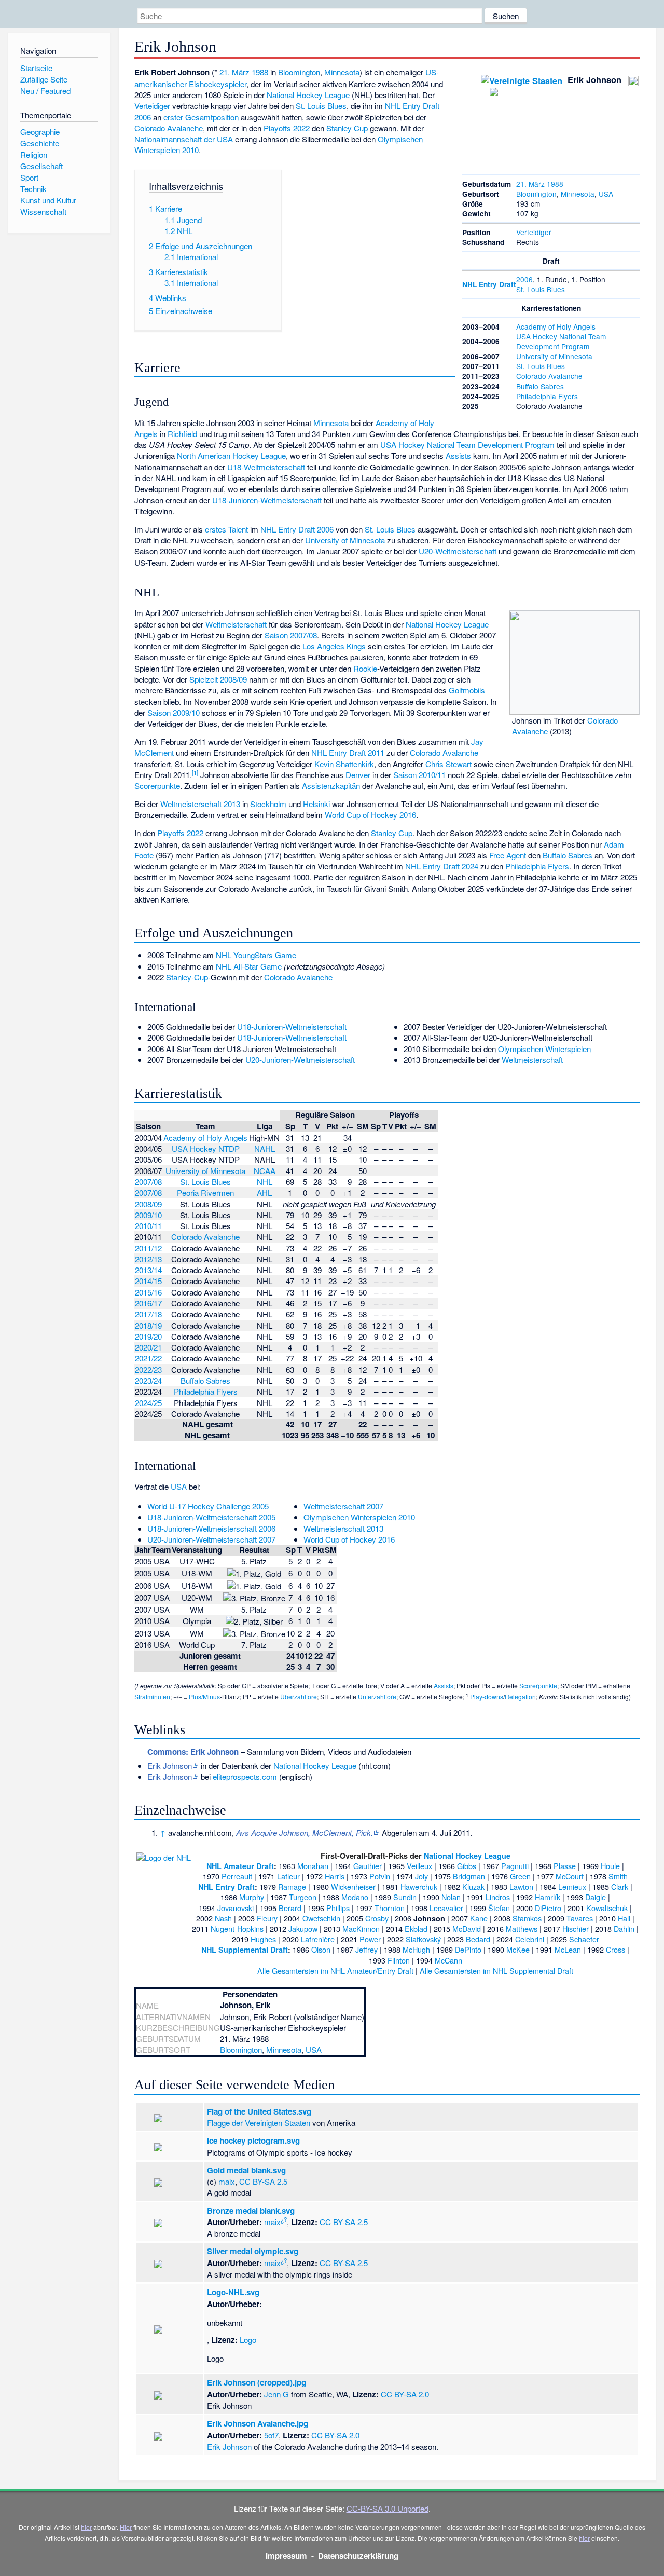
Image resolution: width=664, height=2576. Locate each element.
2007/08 (148, 1182)
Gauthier (368, 1866)
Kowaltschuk (607, 1908)
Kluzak (473, 1886)
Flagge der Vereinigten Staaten (259, 2123)
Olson (321, 1949)
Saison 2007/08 (291, 635)
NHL (265, 1182)
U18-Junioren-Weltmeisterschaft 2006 (211, 1528)
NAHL (265, 1148)
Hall (624, 1918)
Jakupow (303, 1928)
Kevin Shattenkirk (344, 764)
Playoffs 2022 (287, 128)
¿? (284, 2219)
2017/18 (148, 1314)
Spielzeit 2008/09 (218, 679)
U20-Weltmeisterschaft (458, 551)
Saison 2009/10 (174, 712)
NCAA (265, 1171)
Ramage (292, 1886)
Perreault (237, 1876)
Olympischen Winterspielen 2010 (359, 1517)
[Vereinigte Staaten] (522, 80)
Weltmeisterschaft (236, 624)
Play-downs (487, 1696)
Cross (615, 1949)
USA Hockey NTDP (206, 1148)
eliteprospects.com (245, 1776)
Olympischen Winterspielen (544, 1049)
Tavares (580, 1918)
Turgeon (303, 1897)
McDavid (467, 1928)
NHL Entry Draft (489, 284)
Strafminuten (152, 1696)
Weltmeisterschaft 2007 (343, 1506)
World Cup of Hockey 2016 (370, 815)
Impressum (286, 2556)
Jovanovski (236, 1908)
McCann (448, 1960)
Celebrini (530, 1939)
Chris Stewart (448, 764)
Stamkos (527, 1918)
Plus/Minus (204, 1696)
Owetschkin (321, 1918)
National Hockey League (308, 95)
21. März (530, 184)
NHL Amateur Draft (240, 1866)
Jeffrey (366, 1949)
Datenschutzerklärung (358, 2556)
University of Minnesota (554, 356)
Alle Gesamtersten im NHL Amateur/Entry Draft (335, 1971)
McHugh (416, 1949)
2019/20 (148, 1336)
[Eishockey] (633, 80)
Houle (610, 1866)
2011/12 (148, 1248)
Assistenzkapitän (331, 786)
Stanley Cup (347, 128)
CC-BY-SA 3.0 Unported (388, 2508)
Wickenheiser (353, 1886)
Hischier (576, 1928)
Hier (126, 2527)
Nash (223, 1918)
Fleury (267, 1918)
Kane (479, 1918)
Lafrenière (318, 1939)
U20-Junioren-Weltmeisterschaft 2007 (211, 1539)
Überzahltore (299, 1696)
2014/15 (148, 1281)
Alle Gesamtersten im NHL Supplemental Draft (496, 1971)
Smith (618, 1876)
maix (227, 2181)
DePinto (468, 1949)
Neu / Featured (45, 91)
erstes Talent (226, 529)
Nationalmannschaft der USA (184, 139)
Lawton (521, 1886)
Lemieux (572, 1886)
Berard (290, 1908)
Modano (355, 1897)
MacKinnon (361, 1928)
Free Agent (508, 855)
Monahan (313, 1866)
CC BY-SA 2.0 (405, 2394)
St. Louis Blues (541, 289)
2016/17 (148, 1303)
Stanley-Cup (187, 977)
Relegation (520, 1696)
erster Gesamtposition (201, 117)
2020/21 (148, 1347)
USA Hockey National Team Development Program (561, 341)
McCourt (570, 1876)
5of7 (271, 2435)
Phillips (338, 1908)
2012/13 (148, 1259)
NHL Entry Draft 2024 (442, 866)
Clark (620, 1886)
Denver (358, 775)
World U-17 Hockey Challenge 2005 (208, 1506)
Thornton (390, 1908)
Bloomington (536, 194)
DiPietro (548, 1908)
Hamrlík (548, 1897)
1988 (555, 184)
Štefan (499, 1908)
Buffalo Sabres (540, 386)
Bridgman (469, 1876)
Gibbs (467, 1866)
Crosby (377, 1918)
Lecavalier (446, 1908)
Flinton (399, 1960)
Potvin (380, 1876)
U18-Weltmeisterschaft (266, 467)
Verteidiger (534, 232)
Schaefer (584, 1939)
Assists (458, 455)
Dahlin (624, 1928)
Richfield (182, 434)
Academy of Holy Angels (556, 326)
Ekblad (416, 1928)
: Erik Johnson (193, 1752)
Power (370, 1939)
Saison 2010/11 (419, 775)
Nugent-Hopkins (237, 1928)
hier (86, 2527)
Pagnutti (515, 1866)
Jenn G (276, 2394)
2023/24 (148, 1380)
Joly (421, 1876)
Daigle (596, 1897)
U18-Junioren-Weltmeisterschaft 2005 (211, 1517)
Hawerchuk (419, 1886)
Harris (335, 1876)
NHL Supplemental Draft (245, 1950)
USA (606, 194)
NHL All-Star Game (249, 966)
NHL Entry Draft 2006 (297, 529)
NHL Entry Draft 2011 (348, 752)
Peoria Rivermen (205, 1192)
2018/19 (148, 1325)
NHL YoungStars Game (256, 955)
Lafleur (288, 1876)
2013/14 (148, 1270)
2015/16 (148, 1292)
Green (520, 1876)
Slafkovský (423, 1939)
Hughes (263, 1939)
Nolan (451, 1897)
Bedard (478, 1939)
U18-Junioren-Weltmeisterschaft (267, 500)
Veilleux (419, 1866)
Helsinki (316, 804)
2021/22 (148, 1358)
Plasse (565, 1866)
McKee (518, 1949)
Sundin (405, 1897)
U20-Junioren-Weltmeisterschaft (300, 1060)
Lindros (498, 1897)
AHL (264, 1192)
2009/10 (148, 1215)
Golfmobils (467, 690)
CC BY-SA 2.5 (263, 2181)
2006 (524, 279)
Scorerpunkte (157, 786)
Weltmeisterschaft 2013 (200, 804)
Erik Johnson (170, 1766)
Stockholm (268, 804)
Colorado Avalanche (549, 376)
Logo (248, 2340)
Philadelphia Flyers (547, 396)
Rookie (365, 668)
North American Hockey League (231, 455)
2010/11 (148, 1226)
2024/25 (148, 1403)
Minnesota (578, 194)
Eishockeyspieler (218, 84)
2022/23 (148, 1369)
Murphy (252, 1897)
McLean (568, 1949)
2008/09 (148, 1204)
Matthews (522, 1928)
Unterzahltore (377, 1696)
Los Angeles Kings (334, 646)
